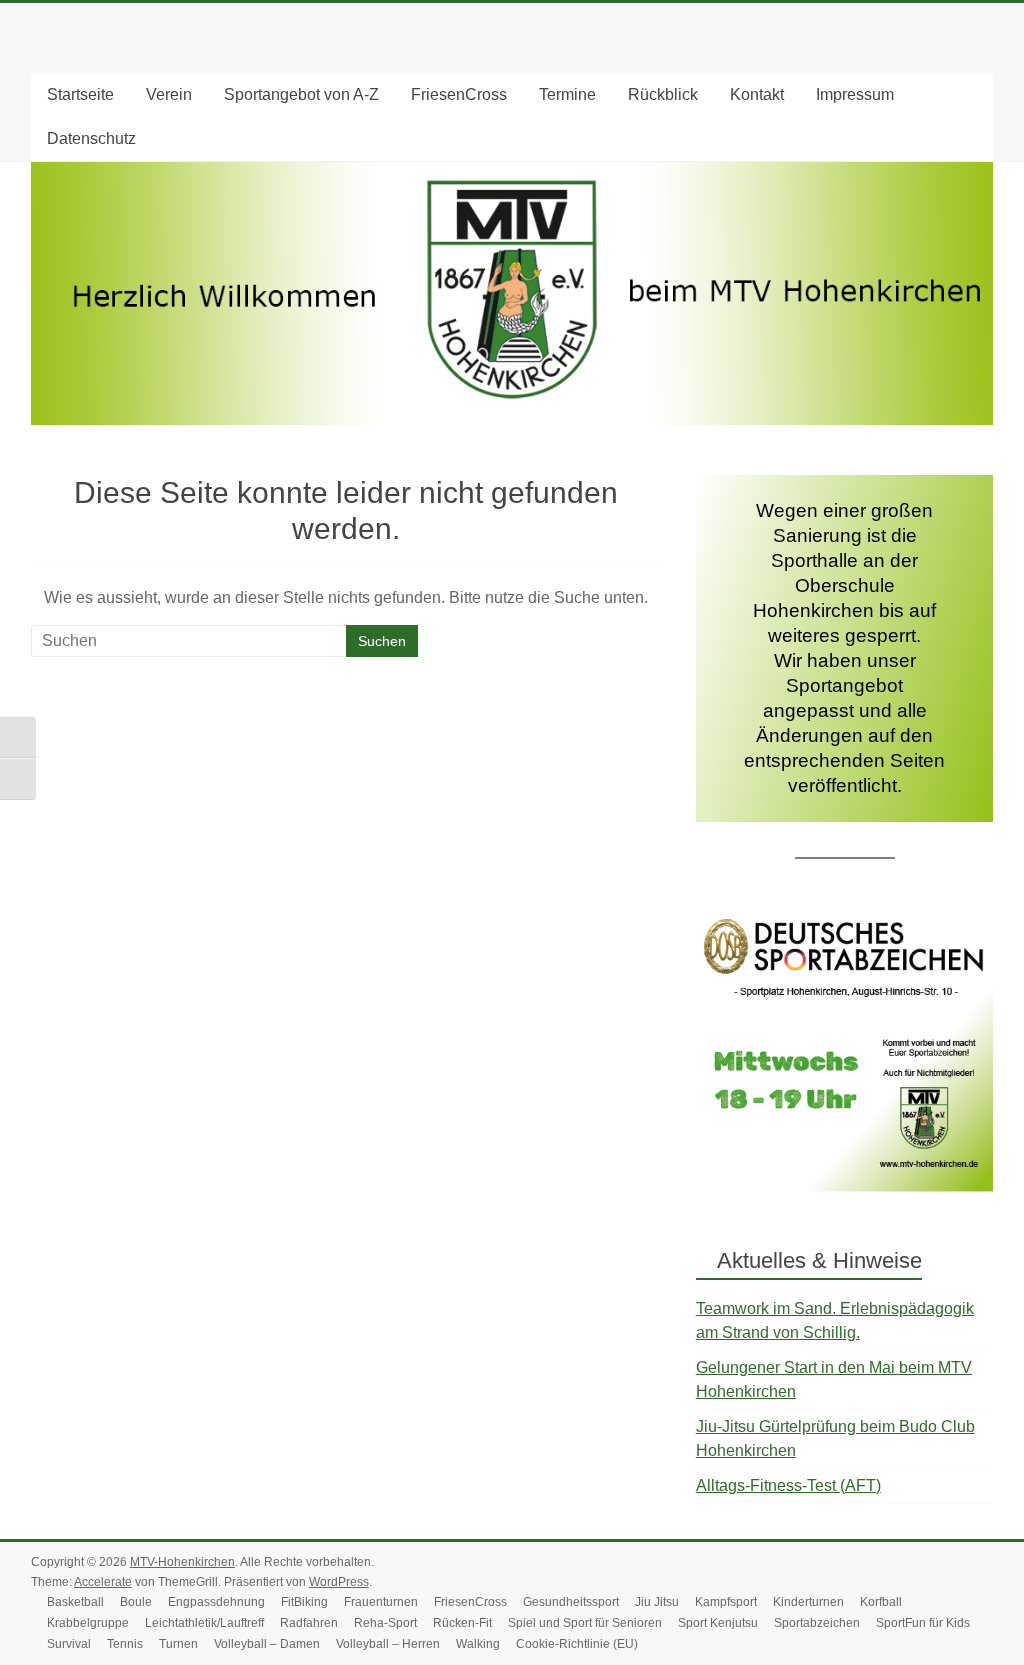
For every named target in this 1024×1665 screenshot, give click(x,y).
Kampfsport (726, 1602)
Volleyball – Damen (267, 1644)
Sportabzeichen (817, 1623)
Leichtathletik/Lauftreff (204, 1623)
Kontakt (757, 94)
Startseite (80, 94)
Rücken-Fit (462, 1623)
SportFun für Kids (923, 1623)
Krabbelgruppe (88, 1623)
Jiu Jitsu (657, 1602)
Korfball (881, 1602)
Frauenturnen (381, 1602)
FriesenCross (459, 94)
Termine (567, 94)
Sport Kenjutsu (718, 1623)
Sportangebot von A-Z (301, 94)
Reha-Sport (385, 1623)
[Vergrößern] (967, 938)
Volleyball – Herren (388, 1644)
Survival (69, 1644)
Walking (478, 1644)
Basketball (75, 1602)
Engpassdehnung (216, 1602)
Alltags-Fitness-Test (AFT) (788, 1485)
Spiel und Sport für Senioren (585, 1623)
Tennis (125, 1644)
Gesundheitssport (571, 1602)
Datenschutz (91, 138)
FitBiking (304, 1602)
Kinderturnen (808, 1602)
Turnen (178, 1644)
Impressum (855, 94)
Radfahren (309, 1623)
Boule (136, 1602)
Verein (169, 94)
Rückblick (663, 94)
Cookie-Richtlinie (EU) (577, 1644)
